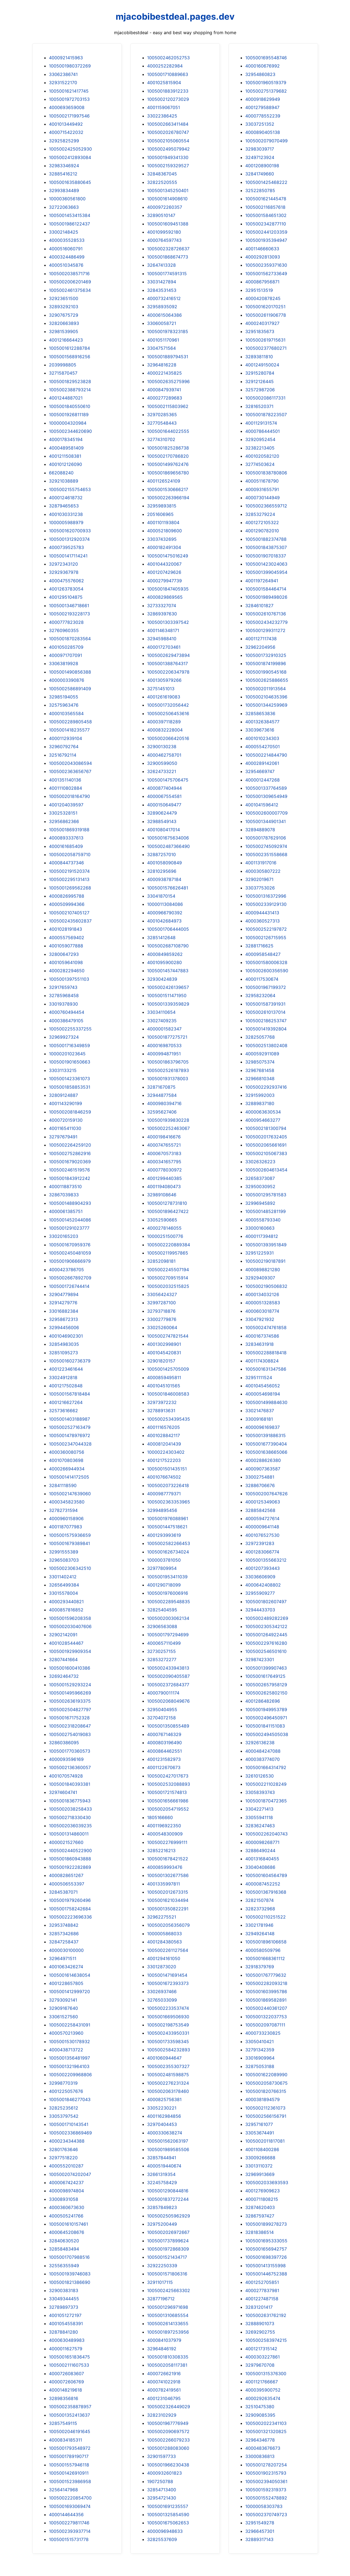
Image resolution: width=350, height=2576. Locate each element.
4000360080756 (67, 1452)
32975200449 (162, 2224)
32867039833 (64, 1195)
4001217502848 (66, 1386)
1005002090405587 (168, 1676)
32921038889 (64, 481)
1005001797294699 (168, 1635)
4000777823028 (66, 622)
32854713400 (162, 2490)
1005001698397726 (266, 2257)
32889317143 (259, 2539)
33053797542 (64, 2116)
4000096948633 (165, 2531)
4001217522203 (164, 1460)
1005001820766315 (266, 2091)
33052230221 (162, 2108)
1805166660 (160, 1817)
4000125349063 (263, 1502)
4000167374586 (262, 1336)
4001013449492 (66, 124)
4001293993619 (164, 1535)
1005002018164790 (69, 796)
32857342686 (64, 1934)
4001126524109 (164, 481)
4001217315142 (261, 2349)
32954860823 (260, 74)
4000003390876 (67, 680)
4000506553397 (67, 1884)
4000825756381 (164, 2099)
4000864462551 (164, 1751)
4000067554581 (164, 796)
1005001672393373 (168, 1983)
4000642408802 (263, 1585)
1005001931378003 (168, 1079)
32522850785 (260, 190)
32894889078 (260, 830)
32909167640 (63, 2008)
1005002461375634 (70, 290)
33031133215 (63, 1070)
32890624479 (162, 813)
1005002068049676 (168, 1701)
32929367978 (64, 572)
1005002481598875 (168, 2075)
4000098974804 (66, 2191)
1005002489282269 (267, 1618)
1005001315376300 (266, 2374)
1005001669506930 (168, 2017)
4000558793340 (263, 1220)
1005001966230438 (168, 2465)
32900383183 (64, 2290)
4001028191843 (65, 929)
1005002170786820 (168, 456)
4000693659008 (67, 107)
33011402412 (63, 1577)
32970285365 (162, 415)
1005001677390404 (266, 1444)
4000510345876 (66, 265)
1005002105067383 (266, 1153)
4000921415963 (66, 58)
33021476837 (260, 1411)
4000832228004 (165, 730)
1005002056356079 (168, 1925)
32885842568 (260, 1510)
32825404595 (162, 1610)
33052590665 (162, 1220)
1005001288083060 (168, 2448)
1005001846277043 (70, 2099)
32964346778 (260, 2440)
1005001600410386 (70, 1668)
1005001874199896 (266, 663)
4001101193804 (163, 522)
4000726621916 (164, 2374)
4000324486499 (67, 257)
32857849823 (162, 2207)
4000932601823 (164, 2473)
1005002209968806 (70, 2075)
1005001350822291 (168, 1909)
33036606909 (260, 1577)
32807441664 (63, 1659)
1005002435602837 (70, 921)
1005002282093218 (266, 1983)
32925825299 (64, 141)
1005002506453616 (168, 713)
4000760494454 (67, 1012)
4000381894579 (262, 2099)
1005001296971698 (168, 2307)
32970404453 (162, 2124)
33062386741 (63, 74)
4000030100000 (66, 1950)
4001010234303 (262, 738)
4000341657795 (164, 1162)
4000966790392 (165, 913)
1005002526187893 (168, 1070)
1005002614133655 (168, 2324)
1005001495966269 (70, 1693)
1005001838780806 (266, 473)
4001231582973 (164, 1759)
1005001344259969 (266, 705)
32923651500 (64, 298)
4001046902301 (66, 1336)
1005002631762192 (266, 2315)
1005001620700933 (70, 531)
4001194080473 (164, 1186)
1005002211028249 (266, 1784)
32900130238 (162, 747)
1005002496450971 (266, 1718)
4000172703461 (164, 647)
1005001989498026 (266, 597)
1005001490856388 (70, 672)
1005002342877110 (266, 224)
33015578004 (63, 1593)
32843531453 (162, 290)
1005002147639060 (70, 1494)
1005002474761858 (266, 1327)
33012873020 (162, 1967)
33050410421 (259, 2042)
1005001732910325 (266, 655)
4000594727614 (262, 1518)
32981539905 (64, 331)
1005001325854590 (168, 2515)
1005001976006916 (168, 1593)
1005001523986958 (70, 2481)
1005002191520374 (69, 871)
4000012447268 (262, 780)
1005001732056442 (168, 705)
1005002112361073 (265, 2108)
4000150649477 (164, 805)
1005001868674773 (168, 257)
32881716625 (259, 946)
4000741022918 (164, 2382)
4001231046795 (164, 2398)
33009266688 (260, 2158)
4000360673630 (67, 2207)
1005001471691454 (167, 1975)
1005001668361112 (265, 1958)
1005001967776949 (168, 2423)
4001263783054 (66, 589)
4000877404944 (164, 788)
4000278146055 (164, 1228)
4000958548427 (263, 954)
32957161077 (259, 2124)
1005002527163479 (70, 1427)
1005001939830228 (168, 1120)
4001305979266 (164, 680)
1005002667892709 (70, 1278)
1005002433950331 (168, 2033)
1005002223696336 (70, 1917)
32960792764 (64, 747)
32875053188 (260, 2066)
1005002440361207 (266, 2008)
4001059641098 (66, 962)
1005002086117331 (265, 398)
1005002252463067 (168, 1128)
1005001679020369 (70, 1162)
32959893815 (162, 506)
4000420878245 (263, 298)
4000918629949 (263, 99)
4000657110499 (164, 1643)
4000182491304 (164, 547)
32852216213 (161, 1851)
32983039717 (260, 149)
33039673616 (260, 730)
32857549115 (63, 2423)
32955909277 (260, 1593)
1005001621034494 (168, 1900)
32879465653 (64, 506)
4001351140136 (65, 780)
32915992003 (260, 1095)
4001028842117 (164, 1435)
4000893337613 (66, 838)
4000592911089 (262, 1054)
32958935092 (162, 307)
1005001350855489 (168, 1726)
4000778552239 (263, 116)
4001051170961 (163, 340)
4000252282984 (165, 66)
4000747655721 (164, 1145)
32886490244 (260, 1851)
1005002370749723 (266, 2515)
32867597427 (260, 2216)
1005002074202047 (70, 2174)
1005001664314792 (266, 1767)
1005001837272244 (168, 2199)
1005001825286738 (168, 448)
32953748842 (64, 1925)
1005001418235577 (69, 730)
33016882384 (64, 1311)
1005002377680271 (266, 348)
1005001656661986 (168, 1801)
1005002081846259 (70, 1112)
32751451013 (161, 689)
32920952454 (260, 439)
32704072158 (161, 1718)
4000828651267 (66, 1875)
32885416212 (63, 174)
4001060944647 (164, 2058)
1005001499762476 (168, 464)
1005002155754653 (70, 489)
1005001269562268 (70, 888)
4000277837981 (262, 2290)
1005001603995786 (266, 1992)
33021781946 (259, 1925)
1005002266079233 (168, 2440)
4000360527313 (262, 921)
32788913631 (161, 1411)
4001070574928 (66, 1776)
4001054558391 (66, 2324)
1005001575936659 (70, 1535)
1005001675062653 (168, 2523)
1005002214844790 (266, 755)
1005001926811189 (69, 415)
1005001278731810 (167, 1203)
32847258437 (64, 1942)
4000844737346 (66, 863)
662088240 (61, 473)
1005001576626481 (168, 888)
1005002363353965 (169, 1502)
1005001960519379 (266, 83)
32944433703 (260, 1610)
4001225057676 (66, 2091)
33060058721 (162, 323)
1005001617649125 (265, 1676)
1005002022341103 (266, 2423)
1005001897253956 (168, 2332)
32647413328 (161, 265)
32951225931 (259, 1253)
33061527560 (63, 2017)
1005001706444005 (168, 929)
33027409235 (162, 1021)
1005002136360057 (70, 1767)
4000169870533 (164, 1045)
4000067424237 (66, 2183)
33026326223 (260, 1162)
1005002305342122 (266, 1626)
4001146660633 (262, 249)
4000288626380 (263, 1460)
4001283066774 (262, 1552)
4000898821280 (263, 1270)
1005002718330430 (70, 1817)
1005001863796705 (168, 1062)
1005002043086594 (70, 763)
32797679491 (63, 1137)
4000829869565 (165, 597)
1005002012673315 (168, 1892)
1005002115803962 (168, 406)
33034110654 (161, 1012)
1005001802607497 (266, 1602)
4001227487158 (262, 2299)
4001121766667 (262, 2382)
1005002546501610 (266, 1651)
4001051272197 (65, 2315)
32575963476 (64, 705)
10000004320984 (68, 423)
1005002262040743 (266, 1834)
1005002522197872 (266, 929)
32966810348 (260, 1079)
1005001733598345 (168, 2042)
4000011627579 (66, 2349)
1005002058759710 (70, 854)
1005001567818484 (69, 1394)
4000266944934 (67, 1469)
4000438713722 (66, 2050)
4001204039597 (66, 805)
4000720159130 (66, 1120)
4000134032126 (262, 1294)
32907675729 (64, 315)
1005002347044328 (70, 1444)
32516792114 (63, 755)
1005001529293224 (70, 1685)
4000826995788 (67, 896)
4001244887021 (66, 398)
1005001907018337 (266, 556)
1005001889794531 (168, 357)
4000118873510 (65, 1186)
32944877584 (162, 1095)
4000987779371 (164, 1494)
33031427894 (162, 282)
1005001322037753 (266, 2017)
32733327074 (162, 606)
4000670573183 (164, 1153)
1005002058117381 (167, 2365)
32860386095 (64, 1743)
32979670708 (260, 2365)
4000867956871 (262, 282)
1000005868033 (164, 1934)
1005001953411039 (167, 1577)
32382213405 (260, 448)
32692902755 (260, 2332)
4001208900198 (262, 166)
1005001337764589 (266, 788)
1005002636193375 (70, 1701)
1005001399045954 (266, 572)
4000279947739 (164, 581)
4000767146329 (164, 1734)
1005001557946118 (69, 2465)
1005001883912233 (168, 91)
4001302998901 (164, 1344)
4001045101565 (164, 1386)
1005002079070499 (266, 141)
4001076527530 (262, 1535)
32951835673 (260, 331)
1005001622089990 (266, 2075)
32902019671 (259, 879)
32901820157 (161, 1361)
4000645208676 (67, 2232)
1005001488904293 (70, 1203)
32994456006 (64, 1327)
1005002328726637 (168, 249)
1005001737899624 (168, 2241)
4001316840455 (262, 1859)
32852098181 (161, 1261)
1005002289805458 (70, 722)
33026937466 (162, 1992)
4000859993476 (165, 1867)
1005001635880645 (70, 182)
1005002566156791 (266, 2116)
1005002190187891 (265, 1261)
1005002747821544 (168, 1336)
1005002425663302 (169, 2290)
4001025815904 (164, 83)
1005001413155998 (266, 2266)
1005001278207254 (266, 2465)
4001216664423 (66, 340)
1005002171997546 (69, 116)
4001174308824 (262, 1361)
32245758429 (162, 2183)
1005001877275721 (167, 1037)
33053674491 (260, 2133)
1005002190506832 (266, 1286)
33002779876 (162, 1319)
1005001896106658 (266, 1942)
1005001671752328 (69, 1718)
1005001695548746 (266, 58)
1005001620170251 (265, 307)
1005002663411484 (168, 124)
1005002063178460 (168, 2091)
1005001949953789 (266, 1709)
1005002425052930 (70, 149)
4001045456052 (263, 1386)
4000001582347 (164, 1029)
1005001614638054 (70, 1975)
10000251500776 (165, 1236)
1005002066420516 (168, 738)
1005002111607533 (69, 2365)
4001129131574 (261, 423)
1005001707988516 (69, 2257)
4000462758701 (164, 755)
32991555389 (64, 1552)
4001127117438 (261, 639)
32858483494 (64, 2249)
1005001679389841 (69, 1543)
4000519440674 (164, 2166)
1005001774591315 (167, 274)
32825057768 (260, 1037)
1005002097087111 (265, 2025)
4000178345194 (66, 439)
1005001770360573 (70, 1751)
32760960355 (64, 630)
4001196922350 (164, 1826)
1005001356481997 (69, 2058)
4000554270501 (262, 747)
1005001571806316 (167, 2274)
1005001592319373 (266, 2490)
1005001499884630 (266, 1402)
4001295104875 (66, 597)
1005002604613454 (266, 1170)
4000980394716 (164, 1103)
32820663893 (64, 323)
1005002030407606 (70, 1626)
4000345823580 (67, 1502)
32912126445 (259, 381)
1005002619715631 (265, 340)
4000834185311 (65, 2440)
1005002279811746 (69, 2523)
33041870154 (161, 896)
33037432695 (162, 539)
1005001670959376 (70, 1245)
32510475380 (260, 2407)
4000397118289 (164, 722)
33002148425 (64, 232)
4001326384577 (262, 722)
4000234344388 (67, 2141)
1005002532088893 (169, 1784)
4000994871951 (164, 1054)
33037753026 (260, 888)
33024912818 (63, 1377)
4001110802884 (65, 788)
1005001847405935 (168, 589)
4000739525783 (66, 547)
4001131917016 (261, 863)
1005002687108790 (168, 946)
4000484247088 (263, 1751)
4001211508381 (65, 456)
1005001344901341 (266, 821)
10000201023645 (67, 1054)
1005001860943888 (70, 1859)
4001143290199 (65, 1103)
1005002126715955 (266, 938)
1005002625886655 (267, 680)
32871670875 (161, 1087)
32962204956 (260, 647)
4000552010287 (66, 2166)
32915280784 (260, 373)
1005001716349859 (69, 1045)
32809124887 (63, 1095)
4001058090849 (164, 863)
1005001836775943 (70, 1801)
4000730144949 (262, 498)
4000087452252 (263, 1884)
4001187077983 (65, 1527)
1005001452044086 (70, 1220)
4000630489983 (67, 2340)
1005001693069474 (70, 2506)
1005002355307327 (168, 2066)
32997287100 (161, 1303)
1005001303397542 (168, 622)
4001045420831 (164, 1353)
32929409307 (260, 1278)
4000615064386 (164, 315)
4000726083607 (66, 2374)
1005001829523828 (70, 381)
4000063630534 (263, 1112)
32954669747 (260, 771)
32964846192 (162, 2349)
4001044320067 (164, 564)
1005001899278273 (266, 2224)
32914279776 (63, 1303)
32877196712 (161, 2299)
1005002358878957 (70, 2407)
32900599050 (162, 763)
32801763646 (63, 2149)
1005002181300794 (266, 1128)
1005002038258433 (70, 1809)
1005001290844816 (168, 2191)
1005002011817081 (265, 2141)
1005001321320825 (266, 2431)
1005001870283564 (70, 639)
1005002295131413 (69, 879)
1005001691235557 (168, 2506)
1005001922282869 (70, 1867)
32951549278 (260, 2523)
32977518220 (63, 2158)
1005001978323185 (168, 331)
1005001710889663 (168, 74)
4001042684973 (164, 921)
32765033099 (162, 2000)
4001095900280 (164, 962)
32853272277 (162, 1659)
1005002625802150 (266, 1693)
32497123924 (260, 157)
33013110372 (259, 2166)
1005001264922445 (266, 1635)
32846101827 (259, 606)
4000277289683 (165, 398)
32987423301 (260, 1659)
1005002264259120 (70, 1145)
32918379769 (260, 1967)
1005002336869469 (70, 2133)
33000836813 (260, 2456)
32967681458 (260, 1070)
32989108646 (162, 1195)
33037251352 (260, 124)
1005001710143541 (69, 2124)
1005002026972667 (168, 2232)
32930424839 (162, 979)
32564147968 (63, 2490)
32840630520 (64, 2241)
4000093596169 (66, 1759)
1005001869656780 (168, 473)
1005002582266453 (169, 1543)
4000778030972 (164, 1170)
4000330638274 (165, 2133)
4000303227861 (262, 2357)
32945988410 (162, 639)
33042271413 (259, 1809)
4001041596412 (262, 805)
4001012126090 (65, 464)
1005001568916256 (70, 357)
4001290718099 (164, 1585)
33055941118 (259, 1817)
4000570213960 (66, 2033)
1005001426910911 (69, 2473)
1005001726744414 (69, 1286)
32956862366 (64, 821)
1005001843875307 (266, 547)
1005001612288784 (69, 348)
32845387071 (63, 1892)
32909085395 (260, 2415)
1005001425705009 (168, 1369)
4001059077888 (66, 946)
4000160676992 (262, 66)
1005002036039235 (70, 1826)
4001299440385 (164, 1178)
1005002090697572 (168, 2431)
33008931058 (64, 2199)
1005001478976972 (70, 1435)
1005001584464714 (266, 589)
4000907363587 (263, 1469)
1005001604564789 (266, 1875)
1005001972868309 (168, 2249)
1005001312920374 (69, 539)
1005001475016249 (168, 556)
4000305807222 (263, 871)
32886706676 (260, 1485)
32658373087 (260, 1178)
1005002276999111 (167, 1842)
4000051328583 (263, 1303)
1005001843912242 (70, 1178)
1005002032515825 (168, 1286)
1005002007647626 (266, 1494)
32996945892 (260, 1203)
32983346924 (64, 166)
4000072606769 (66, 2382)
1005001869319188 (69, 830)
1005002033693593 (267, 2183)
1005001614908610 (167, 199)
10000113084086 (165, 904)
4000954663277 (263, 1120)
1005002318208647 (70, 1726)
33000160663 (260, 1228)
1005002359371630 (266, 265)
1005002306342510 (70, 1568)
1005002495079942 (168, 149)
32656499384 (64, 1585)
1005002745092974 (266, 846)
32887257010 (161, 854)
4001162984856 (164, 2116)
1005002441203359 (266, 232)
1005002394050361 (266, 2481)
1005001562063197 (168, 2141)
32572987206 (260, 390)
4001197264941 (262, 581)
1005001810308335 (168, 2357)
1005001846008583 (168, 1394)
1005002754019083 (70, 1734)
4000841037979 (164, 2340)
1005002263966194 (168, 498)
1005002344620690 (70, 431)
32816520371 (259, 406)
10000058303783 (264, 2506)
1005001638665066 (266, 1452)
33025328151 (63, 813)
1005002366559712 (266, 506)
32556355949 (64, 2266)
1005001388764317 (167, 663)
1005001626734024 (168, 1552)
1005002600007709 (266, 813)
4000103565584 (66, 713)
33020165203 (64, 1236)
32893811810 (259, 357)
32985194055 (64, 697)
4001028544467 (66, 1643)
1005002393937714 (70, 2531)
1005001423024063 (266, 564)
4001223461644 (66, 1369)
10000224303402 (166, 1452)
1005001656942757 (266, 2249)
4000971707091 (65, 655)
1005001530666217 (168, 489)
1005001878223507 (266, 415)
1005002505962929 (169, 2216)
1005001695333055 (266, 2241)
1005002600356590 (267, 971)
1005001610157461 (68, 2224)
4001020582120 (262, 456)
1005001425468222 (266, 182)
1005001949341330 (168, 157)
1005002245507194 (168, 1270)
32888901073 (260, 2324)
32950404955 (162, 1709)
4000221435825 (164, 373)
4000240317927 (262, 323)
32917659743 (63, 987)
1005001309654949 (266, 796)
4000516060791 (66, 249)
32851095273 (63, 1353)
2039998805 (63, 365)
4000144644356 (66, 2515)
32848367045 (162, 174)
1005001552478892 (266, 2498)
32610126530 (259, 1776)
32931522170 (63, 83)
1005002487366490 (168, 846)
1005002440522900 (70, 1851)
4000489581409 (66, 448)
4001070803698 (66, 1460)
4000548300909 (165, 1834)
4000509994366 (67, 904)
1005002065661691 (266, 1145)
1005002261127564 (168, 1950)
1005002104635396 (266, 697)
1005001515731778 (69, 2539)
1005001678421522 (168, 1859)
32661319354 (161, 2174)
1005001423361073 (69, 1079)
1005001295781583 (266, 1195)
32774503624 (260, 464)
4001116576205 (164, 1427)
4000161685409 (66, 846)
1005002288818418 (266, 1353)
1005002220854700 (70, 2498)
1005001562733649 (266, 274)
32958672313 (63, 1319)
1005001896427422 (168, 1211)
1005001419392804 (266, 1029)
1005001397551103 (69, 979)
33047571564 (161, 348)
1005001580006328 (266, 962)
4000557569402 (67, 938)
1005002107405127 (69, 913)
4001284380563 (164, 1942)
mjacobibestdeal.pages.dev (175, 17)
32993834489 (64, 190)
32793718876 (161, 1311)
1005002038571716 (69, 274)
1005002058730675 (266, 2083)
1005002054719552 (168, 1809)
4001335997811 (164, 1884)
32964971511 (63, 1958)
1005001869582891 (266, 2000)
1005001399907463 (266, 1668)
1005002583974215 (266, 2340)
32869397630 (162, 614)
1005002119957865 (168, 1253)
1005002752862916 (70, 1153)
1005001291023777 (69, 1228)
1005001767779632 (266, 1975)
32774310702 (161, 439)
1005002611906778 (266, 315)
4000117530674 (262, 979)
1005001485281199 (266, 1211)
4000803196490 (164, 1743)
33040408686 (260, 1867)
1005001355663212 (266, 1560)
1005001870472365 (266, 1801)
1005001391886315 (266, 1435)
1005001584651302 (266, 215)
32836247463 (260, 1826)
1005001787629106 (266, 838)
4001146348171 (163, 630)
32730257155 (161, 1651)
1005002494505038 (267, 1734)
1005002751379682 (266, 91)
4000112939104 (65, 738)
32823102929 (162, 2415)
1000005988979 (66, 522)
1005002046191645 (70, 2431)
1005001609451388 (168, 224)
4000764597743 (164, 240)
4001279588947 (262, 107)
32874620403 (260, 2207)
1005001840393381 (70, 1784)
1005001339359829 (168, 1004)
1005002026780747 (168, 132)
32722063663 (64, 207)
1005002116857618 (265, 207)
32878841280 (63, 2332)
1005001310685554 (168, 2315)
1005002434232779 (266, 622)
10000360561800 (67, 199)
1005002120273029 (168, 99)
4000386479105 (66, 1021)
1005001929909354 (70, 1651)
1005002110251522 (266, 1917)
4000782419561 (164, 2390)
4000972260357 (165, 207)
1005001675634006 (168, 838)
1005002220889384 (169, 1245)
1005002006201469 (70, 282)
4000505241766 (66, 2216)
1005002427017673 (168, 1776)
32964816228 (162, 365)
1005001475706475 (168, 780)
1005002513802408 (266, 1045)
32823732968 (260, 1909)
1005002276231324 (168, 2083)
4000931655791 (262, 489)
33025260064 (162, 1327)
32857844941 (162, 2158)
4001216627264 (66, 1402)
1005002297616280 (266, 1643)
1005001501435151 (167, 1469)
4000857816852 (66, 1610)
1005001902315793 (266, 2473)
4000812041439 (164, 1444)
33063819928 (64, 663)
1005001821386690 (70, 2282)
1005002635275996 (168, 381)
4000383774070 (262, 1759)
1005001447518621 (167, 1527)
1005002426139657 (168, 987)
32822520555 (162, 182)
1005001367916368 (266, 1892)
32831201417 (259, 2307)
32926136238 (260, 1743)
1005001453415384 (70, 215)
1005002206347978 (168, 672)
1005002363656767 (70, 771)
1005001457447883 (168, 971)
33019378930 (63, 1004)
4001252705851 (262, 2282)
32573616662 (63, 1411)
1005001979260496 (70, 1900)
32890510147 (161, 215)
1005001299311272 (265, 630)
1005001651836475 (69, 2357)
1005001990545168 (266, 672)
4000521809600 (164, 531)
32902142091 (63, 1635)
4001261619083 (164, 697)
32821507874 (259, 1900)
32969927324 (64, 1037)
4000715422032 (66, 132)
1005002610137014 (265, 1012)
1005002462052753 (168, 58)
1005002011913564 (266, 689)
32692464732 (64, 1676)
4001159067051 (164, 107)
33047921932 (260, 1319)
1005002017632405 (266, 1137)
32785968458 (64, 995)
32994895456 (162, 1510)
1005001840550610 (70, 406)
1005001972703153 (69, 99)
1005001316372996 (266, 896)
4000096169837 (262, 1427)
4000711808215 (262, 2199)
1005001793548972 (70, 2448)
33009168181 (259, 1419)
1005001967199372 (266, 987)
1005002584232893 (169, 2050)
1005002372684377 (168, 1685)
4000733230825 (263, 2033)
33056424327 (162, 1294)
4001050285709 (66, 647)
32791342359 (260, 2050)
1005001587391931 (265, 1004)
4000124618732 (66, 498)
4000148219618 (65, 2390)
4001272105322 (262, 522)
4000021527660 (66, 1842)
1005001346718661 (69, 606)
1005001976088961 (168, 1518)
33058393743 (260, 1792)
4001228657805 (66, 1983)
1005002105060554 (168, 141)
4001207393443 (262, 1568)
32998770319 (63, 2083)
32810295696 (162, 871)
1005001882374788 (266, 539)
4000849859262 (165, 954)
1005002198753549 (168, 2025)
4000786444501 (262, 431)
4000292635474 (263, 2398)
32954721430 (162, 2498)
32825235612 (64, 2108)
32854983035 (64, 1344)
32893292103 (64, 307)
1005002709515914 (168, 1278)
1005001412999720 (69, 1992)
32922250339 (162, 2266)
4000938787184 (164, 879)
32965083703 (64, 1560)
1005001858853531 (70, 1087)
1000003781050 (164, 1560)
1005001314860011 (69, 1834)
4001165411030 (65, 1128)
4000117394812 (262, 1236)
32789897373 (64, 2307)
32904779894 (64, 1294)
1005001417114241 (68, 556)
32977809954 (162, 1568)
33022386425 (162, 116)
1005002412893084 (70, 157)
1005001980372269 (70, 66)
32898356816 (64, 2398)
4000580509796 (263, 1950)
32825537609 (162, 2539)
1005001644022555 (168, 431)
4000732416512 (164, 298)
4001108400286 (262, 2149)
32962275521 (162, 1917)
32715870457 (63, 373)
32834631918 (259, 1344)
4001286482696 (263, 1701)
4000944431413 (262, 913)
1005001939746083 (70, 2274)
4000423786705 (66, 1270)
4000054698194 (263, 1394)
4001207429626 (164, 572)
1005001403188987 (69, 1419)
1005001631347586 (266, 1369)
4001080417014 (164, 830)
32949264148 (260, 1934)
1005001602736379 (70, 1361)
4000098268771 (262, 1842)
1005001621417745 (69, 91)
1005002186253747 (266, 1021)
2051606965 (160, 514)
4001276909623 (262, 2191)
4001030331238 (66, 514)
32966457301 (260, 2531)
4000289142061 (262, 763)
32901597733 (161, 2456)
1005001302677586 (168, 1875)
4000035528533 (67, 240)
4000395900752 (263, 2390)
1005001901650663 (70, 1062)
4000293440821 (66, 1602)
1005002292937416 (266, 1087)
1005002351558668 (266, 854)
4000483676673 (263, 2448)
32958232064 (260, 995)
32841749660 (260, 174)
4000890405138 (263, 132)
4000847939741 (164, 390)
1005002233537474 (168, 2008)
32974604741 (63, 1792)
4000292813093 (263, 257)
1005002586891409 (70, 689)
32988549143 (162, 821)
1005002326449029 (169, 2407)
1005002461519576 (69, 1170)
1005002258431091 (70, 2025)
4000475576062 (66, 581)
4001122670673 (164, 1767)
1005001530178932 (69, 2042)
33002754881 (260, 1477)
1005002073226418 (168, 1485)
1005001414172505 (69, 1477)
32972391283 (260, 1543)
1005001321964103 (69, 2066)
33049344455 (64, 2299)
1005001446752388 (266, 2274)
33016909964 (260, 2058)
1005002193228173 (69, 614)
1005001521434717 (167, 2257)
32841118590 (63, 1485)
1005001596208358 (70, 1618)
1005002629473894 (168, 655)
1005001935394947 (266, 240)
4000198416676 (164, 1137)
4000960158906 (66, 1518)
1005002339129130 (266, 904)
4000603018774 (262, 1311)
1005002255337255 (70, 1029)
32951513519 (259, 290)
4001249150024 (262, 365)
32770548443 (162, 423)
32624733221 (162, 771)
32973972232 (162, 1402)
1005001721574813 (167, 1792)
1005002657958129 (266, 1685)
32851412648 (161, 938)
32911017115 (160, 2282)
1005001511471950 (167, 995)
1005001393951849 (266, 1245)
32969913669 (260, 2174)
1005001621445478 (266, 199)
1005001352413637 (69, 2415)
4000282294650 (67, 971)
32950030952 (260, 1186)
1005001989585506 (168, 2149)
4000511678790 (262, 481)
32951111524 (259, 1377)
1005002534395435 (169, 1419)
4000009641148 (262, 1527)
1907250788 (160, 2481)
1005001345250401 (168, 190)
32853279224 (260, 514)
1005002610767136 (266, 614)
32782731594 (63, 1510)
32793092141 (63, 2000)
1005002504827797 (70, 1709)
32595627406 (162, 1112)
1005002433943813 (168, 1668)
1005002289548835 (169, 1602)
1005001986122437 (69, 224)
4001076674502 (164, 1477)
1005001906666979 (70, 1261)
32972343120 (63, 564)
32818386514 (259, 2232)
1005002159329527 (168, 166)
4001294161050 (164, 1958)
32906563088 (162, 1626)
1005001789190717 (69, 2456)
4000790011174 (163, 1693)
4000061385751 (66, 1211)
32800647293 (64, 954)
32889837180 (260, 1103)
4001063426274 (66, 1967)
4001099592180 (164, 232)
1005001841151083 (265, 1726)
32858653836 (260, 713)
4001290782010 (262, 531)
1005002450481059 (70, 1253)
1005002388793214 (70, 390)
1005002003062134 (168, 1618)
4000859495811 (164, 1377)
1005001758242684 (70, 1909)
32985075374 (260, 1062)
